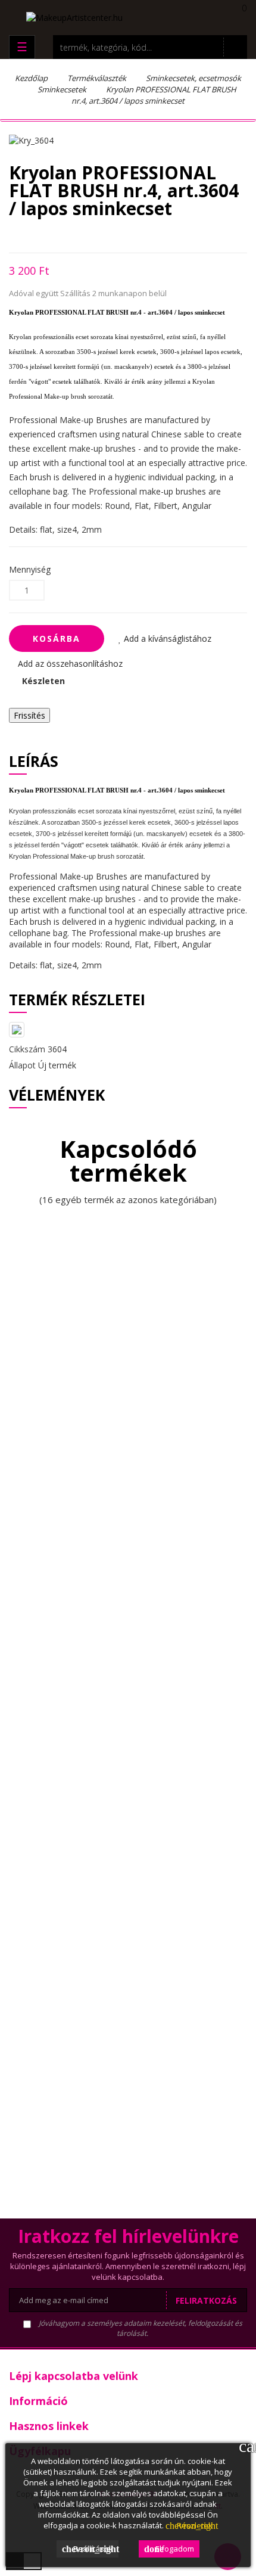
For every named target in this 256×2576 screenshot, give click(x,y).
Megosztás (12, 235)
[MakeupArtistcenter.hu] (74, 16)
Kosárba (57, 638)
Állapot (22, 1065)
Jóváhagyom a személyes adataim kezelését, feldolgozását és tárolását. (140, 2328)
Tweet (33, 235)
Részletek (189, 2525)
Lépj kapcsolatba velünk (74, 2376)
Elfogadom (169, 2549)
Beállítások (90, 2549)
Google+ (54, 235)
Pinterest (75, 235)
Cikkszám (27, 1049)
